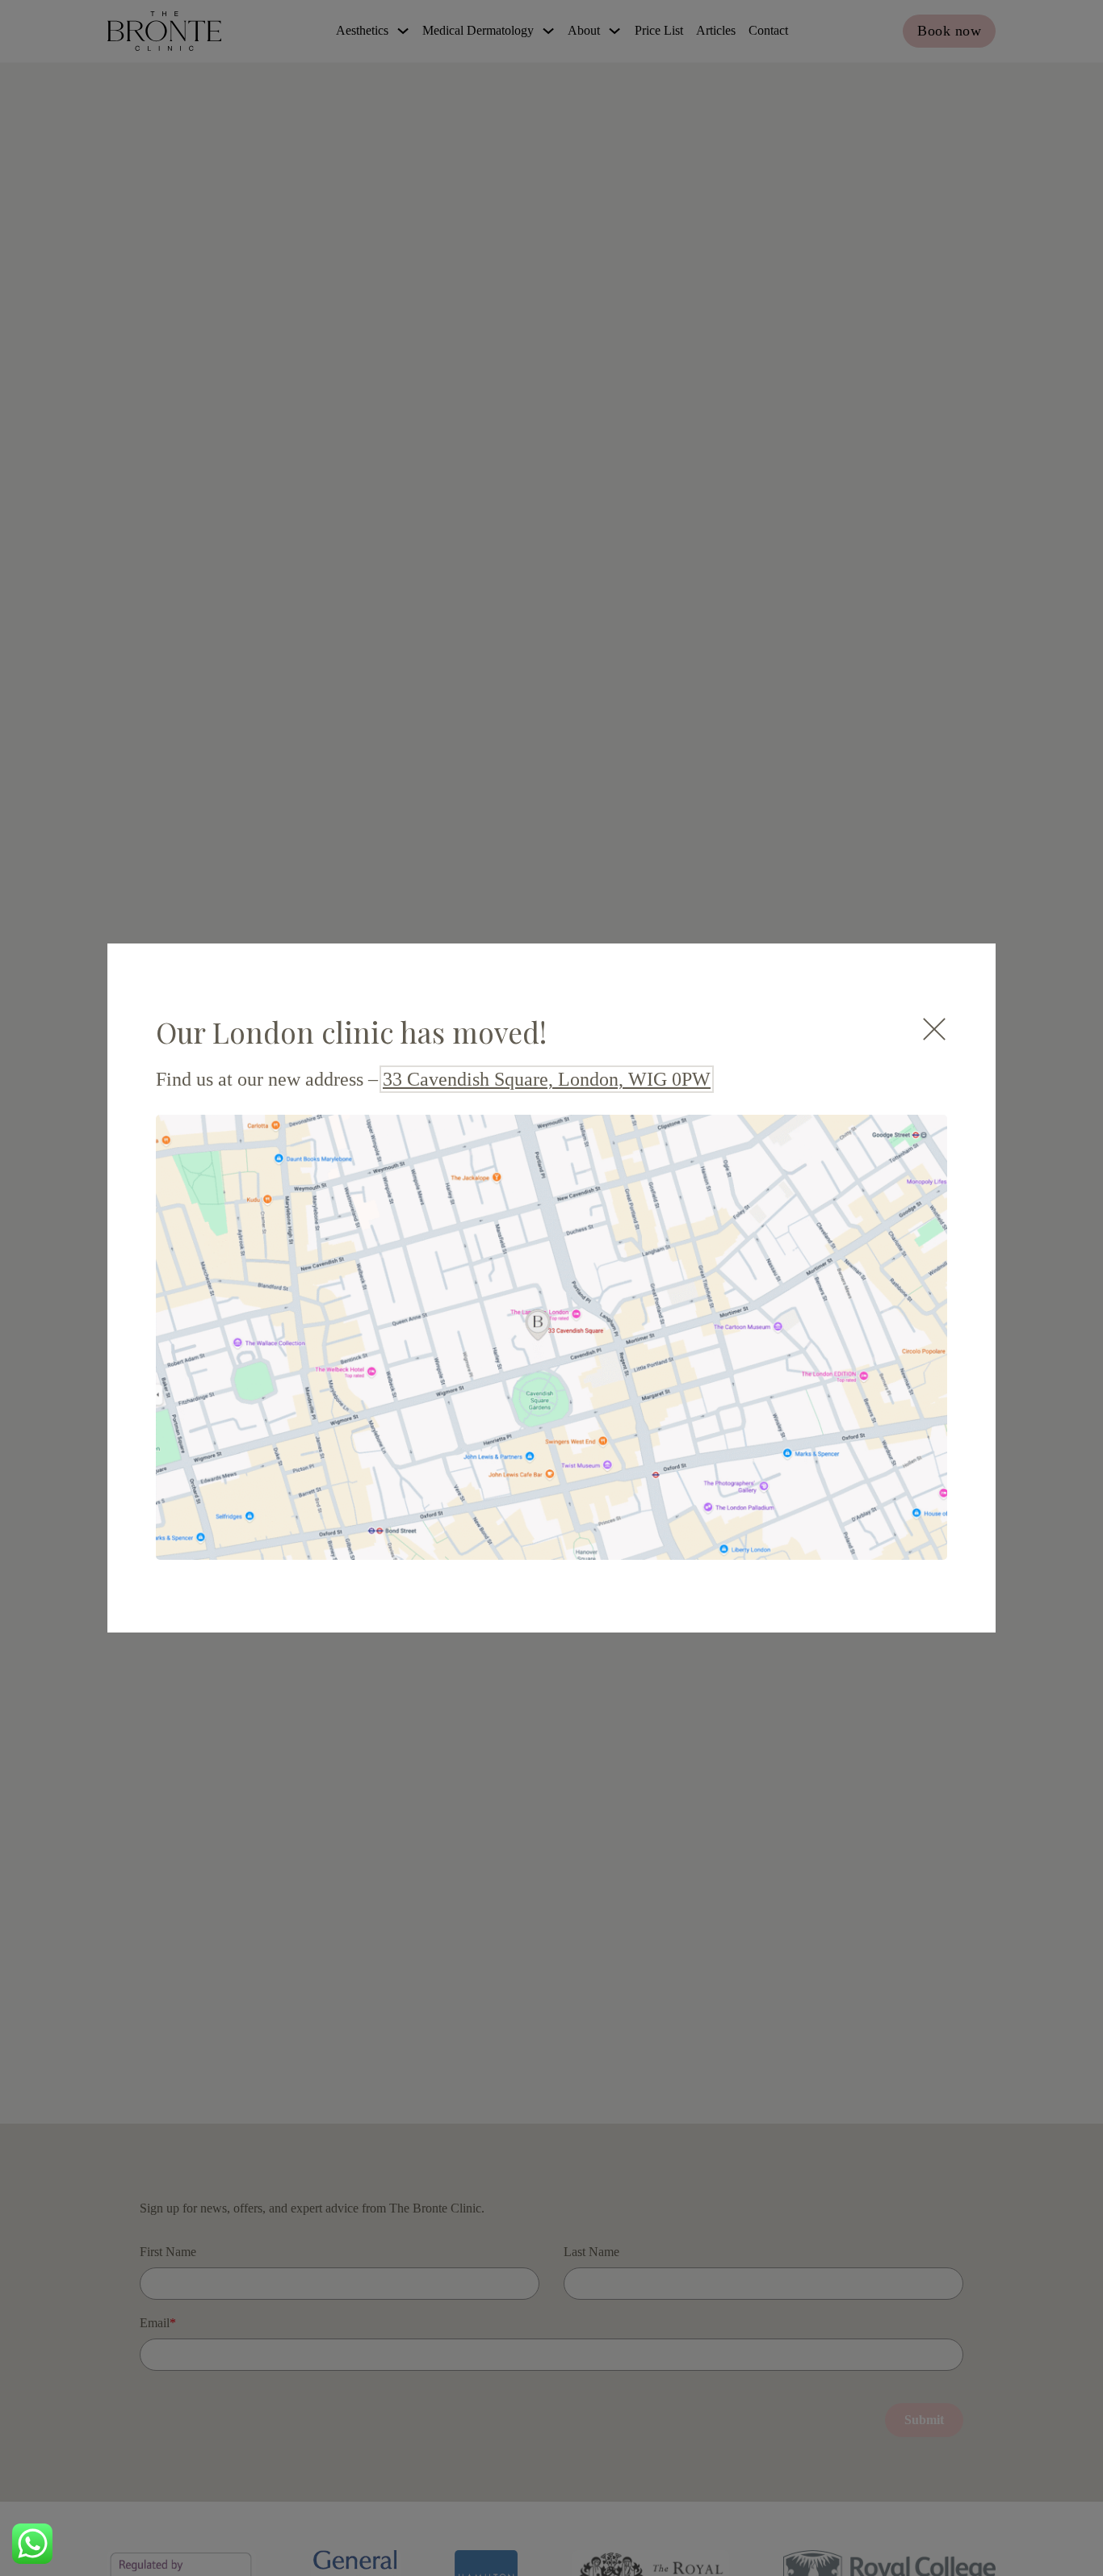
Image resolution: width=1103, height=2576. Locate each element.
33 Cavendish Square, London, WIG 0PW (547, 1079)
